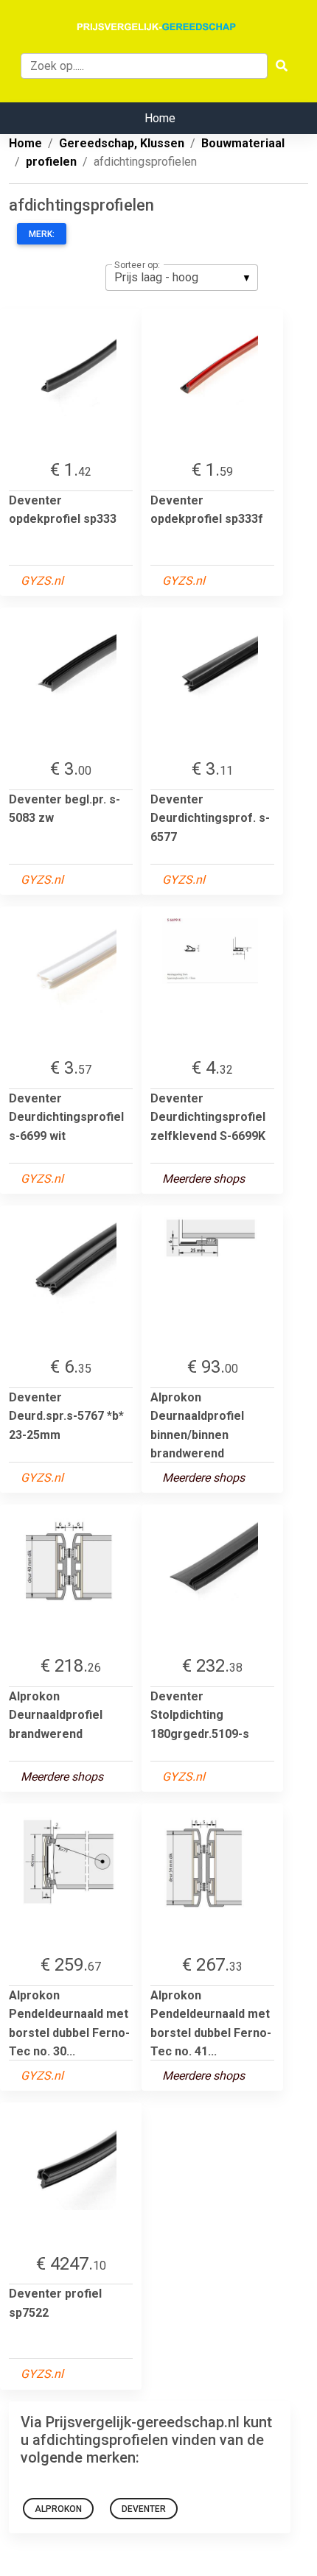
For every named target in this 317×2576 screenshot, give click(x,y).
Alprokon (58, 2509)
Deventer (144, 2509)
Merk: (42, 234)
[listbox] (182, 278)
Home (160, 118)
